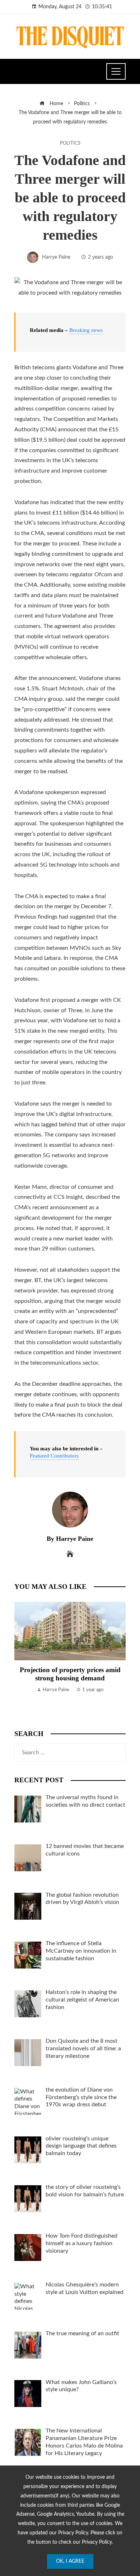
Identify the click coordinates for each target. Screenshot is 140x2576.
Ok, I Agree (70, 2561)
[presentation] (22, 1658)
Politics (70, 143)
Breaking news (86, 330)
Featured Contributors (54, 1456)
